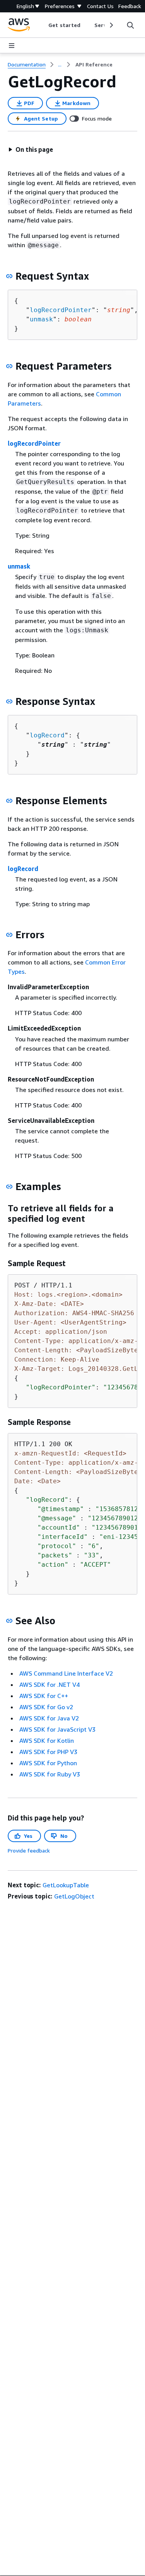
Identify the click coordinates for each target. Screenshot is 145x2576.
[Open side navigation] (12, 46)
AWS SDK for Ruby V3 (50, 1774)
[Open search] (130, 25)
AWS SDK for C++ (44, 1696)
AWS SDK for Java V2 (49, 1718)
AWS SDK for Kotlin (47, 1741)
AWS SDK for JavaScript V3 (57, 1729)
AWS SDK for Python (48, 1763)
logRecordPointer (61, 310)
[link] (94, 65)
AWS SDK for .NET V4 (49, 1685)
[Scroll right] (111, 25)
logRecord (47, 735)
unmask (41, 319)
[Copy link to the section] (9, 276)
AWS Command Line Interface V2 (66, 1673)
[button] (31, 149)
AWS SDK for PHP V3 (48, 1752)
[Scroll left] (43, 25)
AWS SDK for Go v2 (46, 1707)
